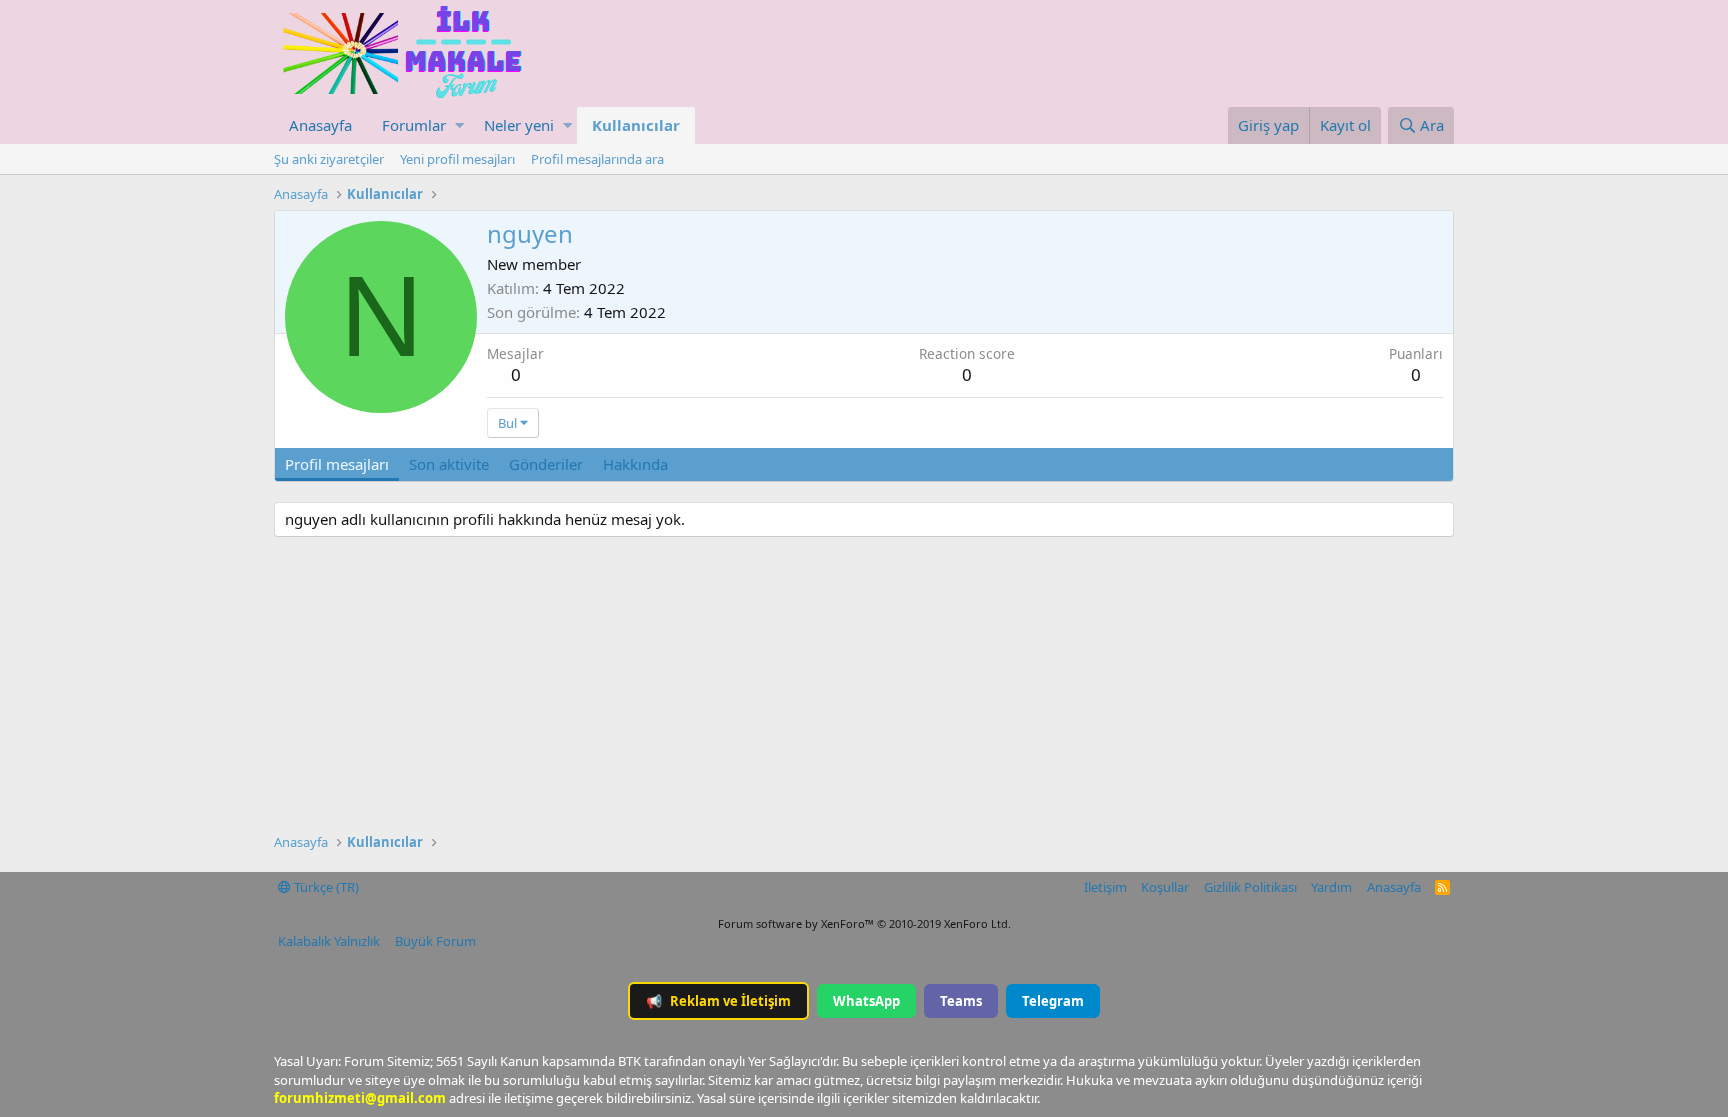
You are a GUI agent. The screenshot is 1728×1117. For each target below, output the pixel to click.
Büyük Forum (435, 941)
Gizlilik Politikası (1250, 887)
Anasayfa (320, 125)
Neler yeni (519, 125)
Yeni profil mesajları (457, 159)
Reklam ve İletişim (718, 1001)
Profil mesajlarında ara (597, 159)
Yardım (1331, 887)
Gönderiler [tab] (546, 464)
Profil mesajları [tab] (337, 464)
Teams (961, 1001)
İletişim (1105, 887)
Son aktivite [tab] (449, 464)
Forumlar (414, 125)
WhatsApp (866, 1001)
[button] (459, 125)
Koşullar (1165, 887)
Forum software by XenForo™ (864, 923)
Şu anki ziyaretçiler (329, 159)
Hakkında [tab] (635, 464)
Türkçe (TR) (325, 887)
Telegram (1053, 1001)
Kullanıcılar (636, 125)
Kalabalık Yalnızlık (329, 941)
